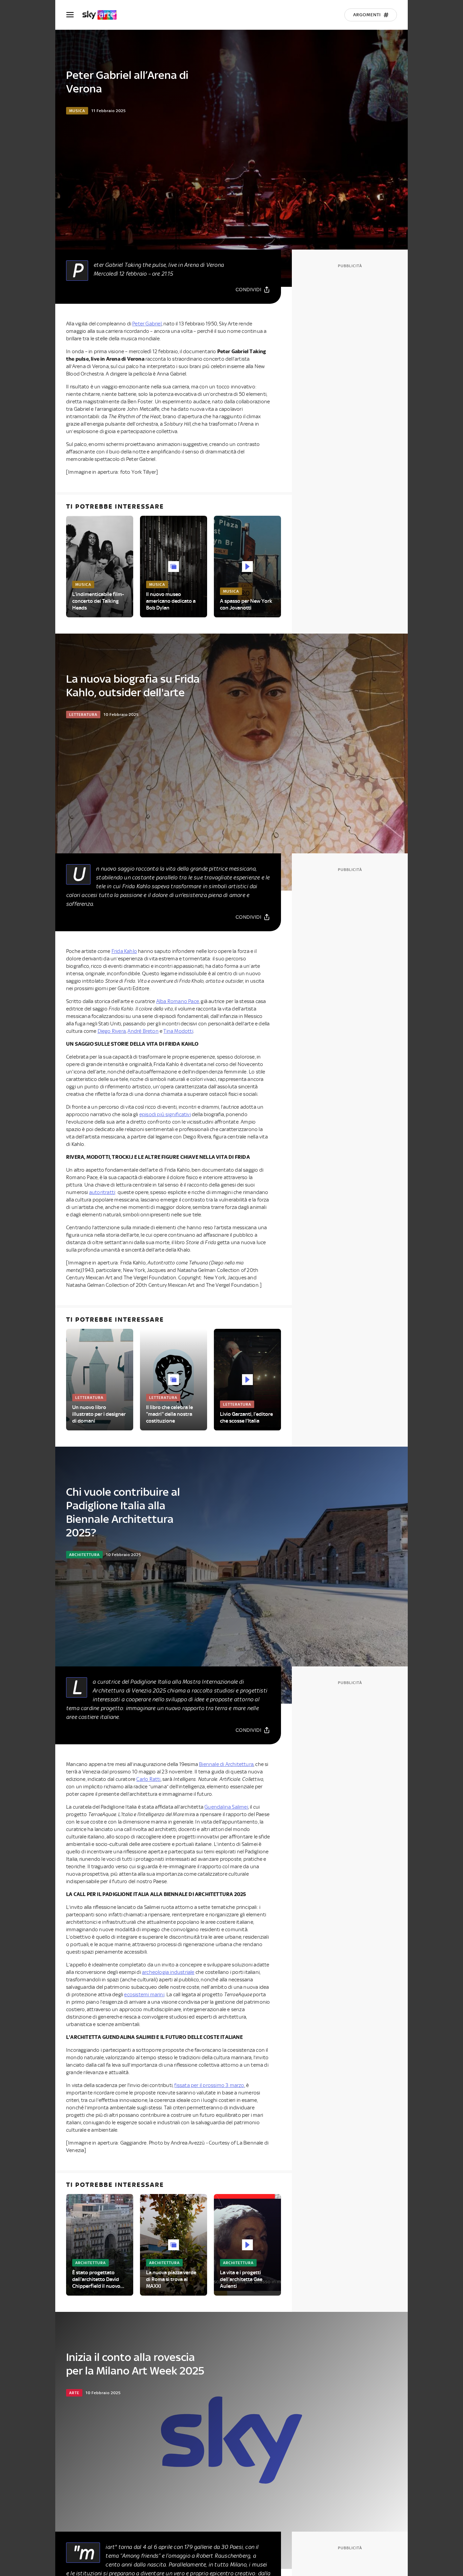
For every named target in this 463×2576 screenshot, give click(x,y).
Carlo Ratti (148, 1779)
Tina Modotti (178, 1031)
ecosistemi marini (144, 1995)
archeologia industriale (168, 1972)
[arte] (103, 15)
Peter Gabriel (147, 324)
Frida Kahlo (124, 951)
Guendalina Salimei (226, 1807)
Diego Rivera (112, 1031)
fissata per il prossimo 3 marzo (209, 2085)
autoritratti (102, 1192)
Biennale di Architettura (226, 1764)
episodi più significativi (165, 1114)
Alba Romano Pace (178, 1001)
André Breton (143, 1031)
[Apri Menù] (74, 15)
